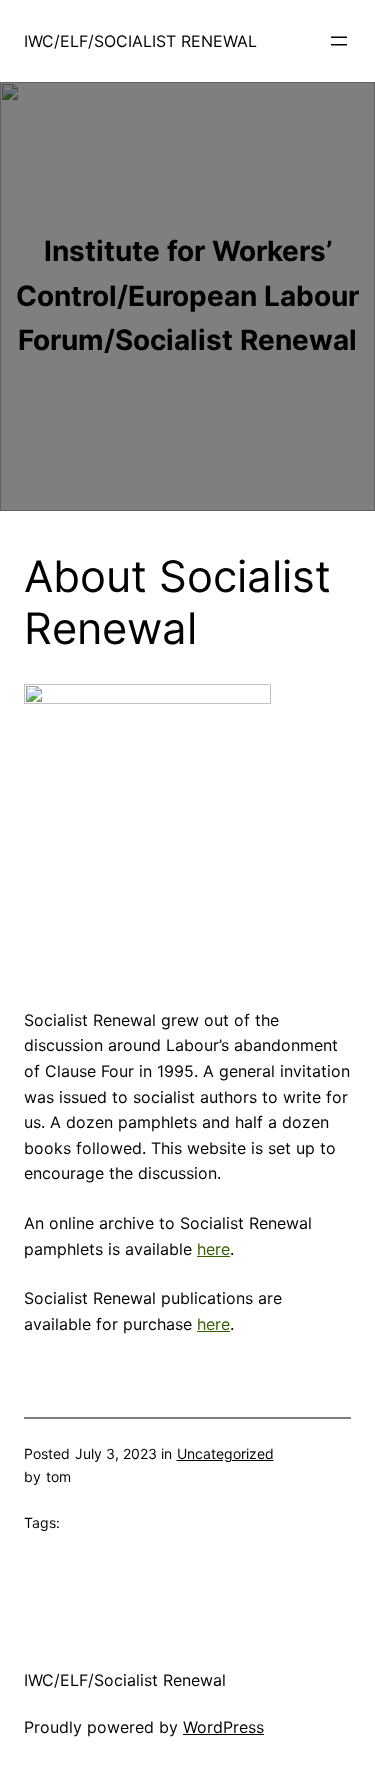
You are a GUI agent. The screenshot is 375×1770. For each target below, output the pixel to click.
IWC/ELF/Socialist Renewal (140, 41)
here (213, 1249)
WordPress (223, 1727)
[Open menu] (339, 41)
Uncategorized (225, 1453)
